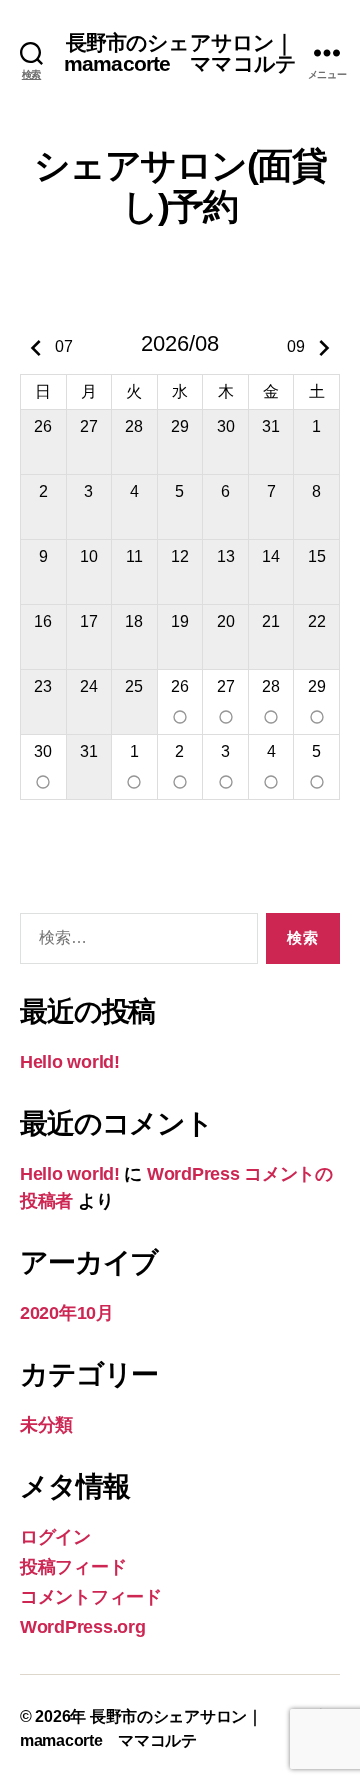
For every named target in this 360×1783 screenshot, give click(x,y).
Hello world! (70, 1062)
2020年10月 (67, 1313)
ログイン (55, 1537)
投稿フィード (73, 1567)
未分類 (46, 1425)
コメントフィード (91, 1597)
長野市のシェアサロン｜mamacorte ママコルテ (180, 53)
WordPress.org (83, 1627)
